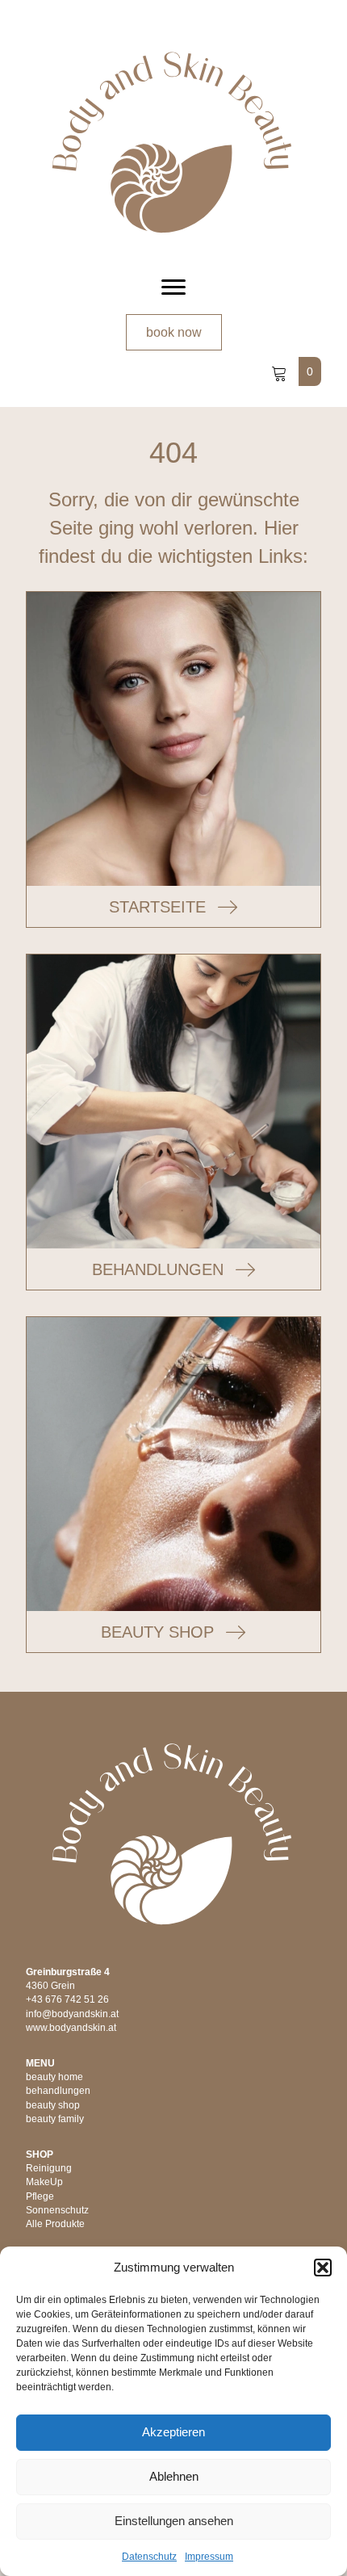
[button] (323, 2268)
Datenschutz (149, 2557)
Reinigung (49, 2168)
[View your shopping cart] (281, 371)
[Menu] (173, 287)
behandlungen (58, 2091)
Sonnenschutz (57, 2210)
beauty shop (53, 2105)
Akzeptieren (173, 2432)
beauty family (55, 2119)
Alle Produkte (55, 2224)
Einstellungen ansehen (174, 2521)
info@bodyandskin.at (72, 2014)
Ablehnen (174, 2476)
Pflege (40, 2196)
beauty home (54, 2077)
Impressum (209, 2557)
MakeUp (44, 2182)
